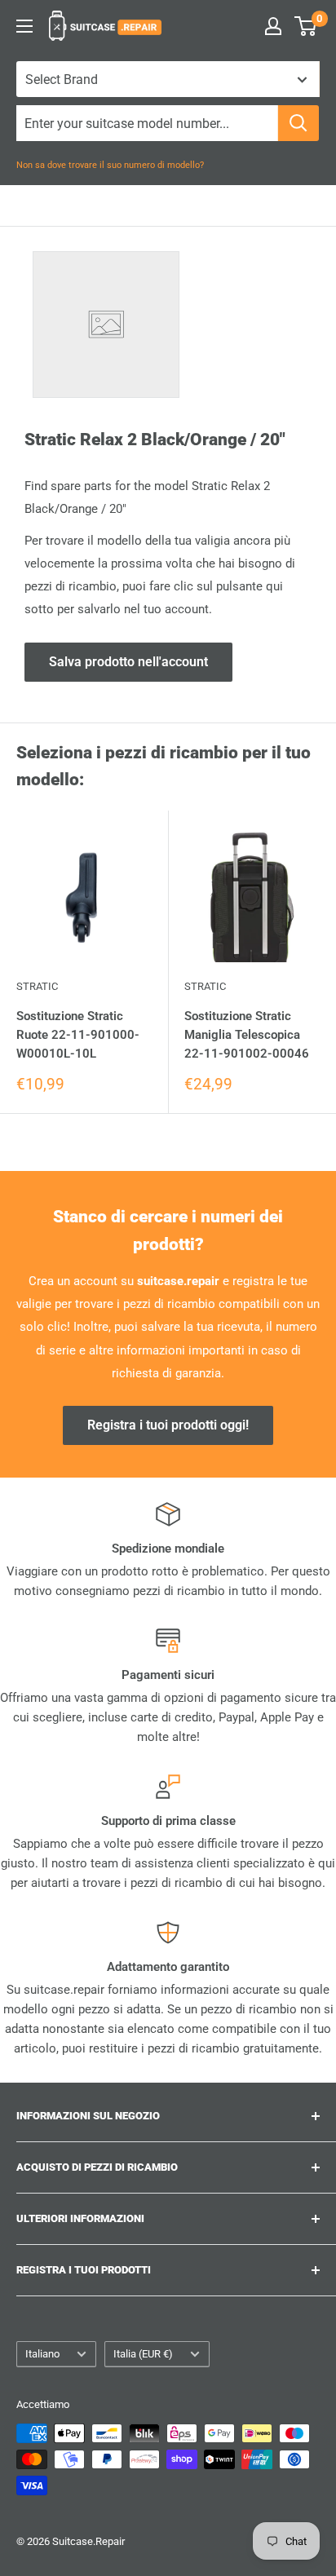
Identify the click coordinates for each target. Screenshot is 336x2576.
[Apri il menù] (24, 26)
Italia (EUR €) (143, 2354)
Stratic (37, 986)
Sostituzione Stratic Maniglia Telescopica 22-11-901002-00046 (247, 1035)
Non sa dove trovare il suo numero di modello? (110, 165)
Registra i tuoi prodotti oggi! (168, 1425)
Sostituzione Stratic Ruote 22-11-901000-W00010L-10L (78, 1035)
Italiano (42, 2354)
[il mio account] (273, 26)
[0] (306, 26)
